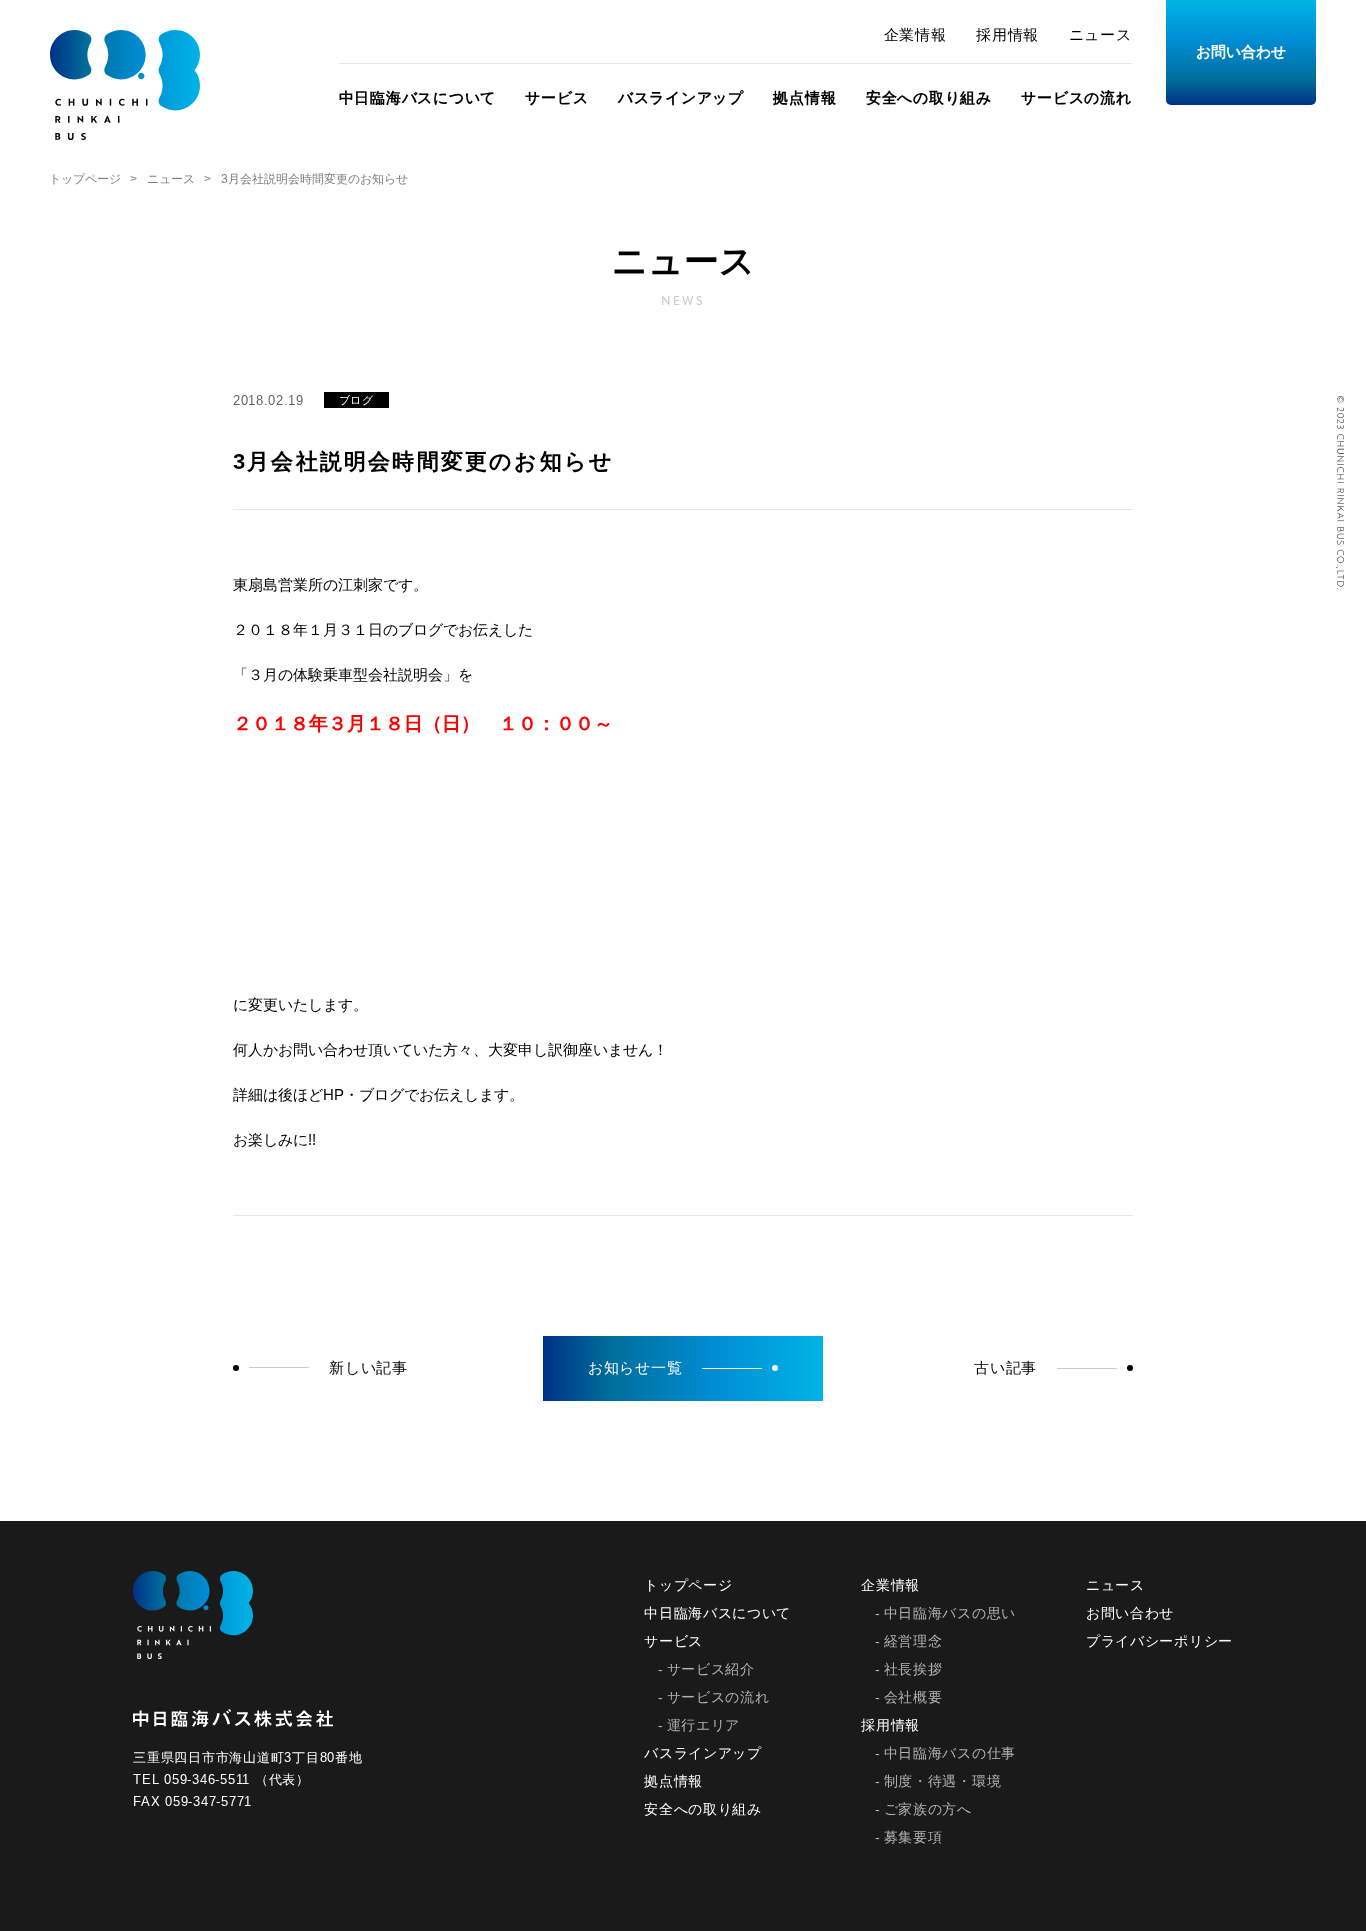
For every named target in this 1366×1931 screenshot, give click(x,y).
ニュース (1100, 34)
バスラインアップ (681, 97)
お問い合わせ (1241, 51)
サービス (556, 97)
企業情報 (915, 34)
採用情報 (1007, 34)
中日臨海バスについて (418, 97)
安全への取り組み (929, 97)
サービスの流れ (1076, 97)
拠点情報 (804, 97)
